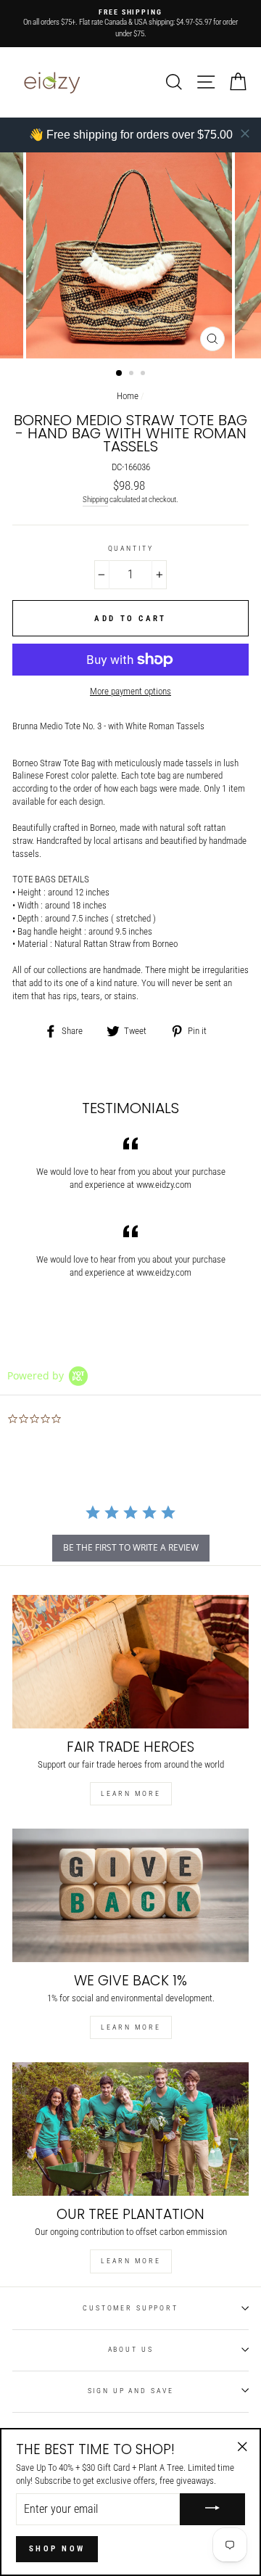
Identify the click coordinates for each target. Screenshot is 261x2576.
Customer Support (130, 2308)
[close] (245, 134)
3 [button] (144, 374)
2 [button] (133, 374)
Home (128, 396)
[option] (130, 24)
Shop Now (57, 2549)
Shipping (95, 500)
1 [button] (120, 374)
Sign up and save (131, 2391)
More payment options (130, 691)
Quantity (131, 548)
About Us (131, 2349)
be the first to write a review (131, 1547)
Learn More (131, 1793)
